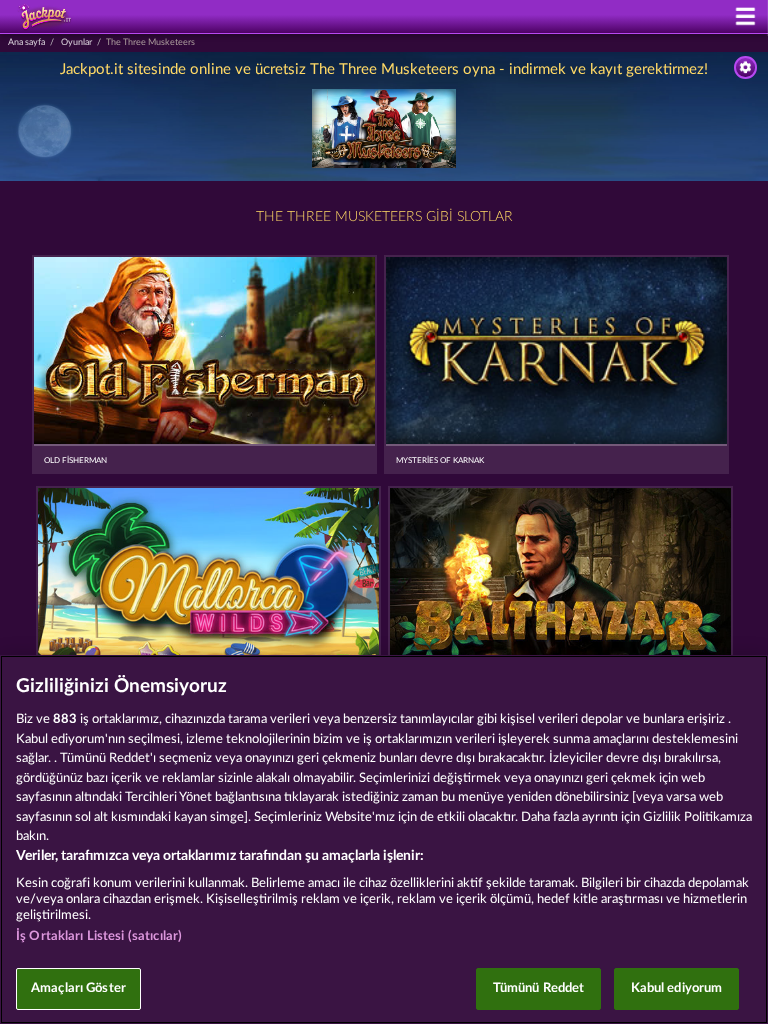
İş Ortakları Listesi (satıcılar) (99, 936)
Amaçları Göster (78, 988)
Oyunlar (76, 42)
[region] (384, 839)
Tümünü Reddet (539, 988)
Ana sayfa (26, 42)
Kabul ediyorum (677, 988)
